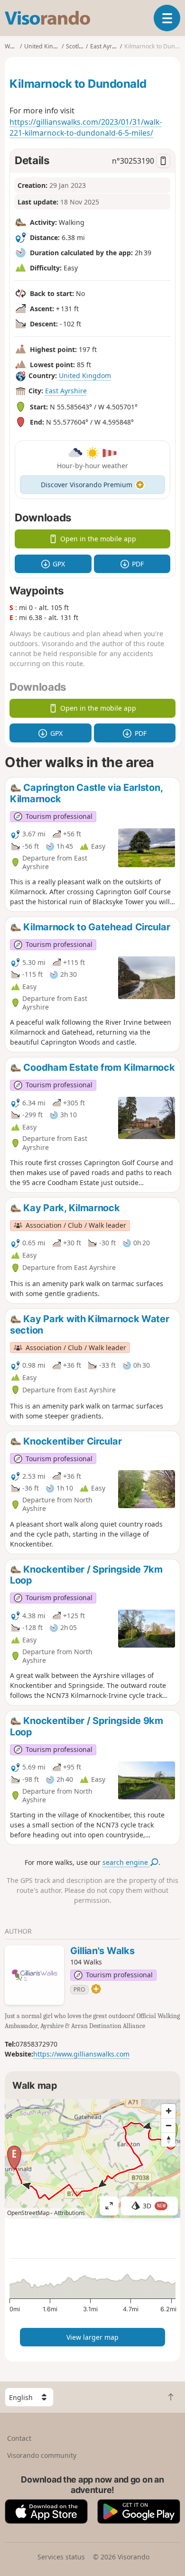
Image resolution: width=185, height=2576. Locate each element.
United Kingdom (85, 375)
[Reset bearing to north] (168, 2140)
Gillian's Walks (102, 1951)
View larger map (92, 2337)
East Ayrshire (66, 391)
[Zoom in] (168, 2111)
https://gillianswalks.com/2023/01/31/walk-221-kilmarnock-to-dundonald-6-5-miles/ (86, 128)
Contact (19, 2438)
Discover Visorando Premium (87, 485)
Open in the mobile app (98, 539)
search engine (126, 1862)
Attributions (69, 2213)
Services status (61, 2557)
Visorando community (42, 2455)
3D (154, 2206)
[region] (92, 2159)
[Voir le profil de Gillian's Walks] (34, 1975)
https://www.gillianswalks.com (81, 2054)
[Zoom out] (168, 2125)
